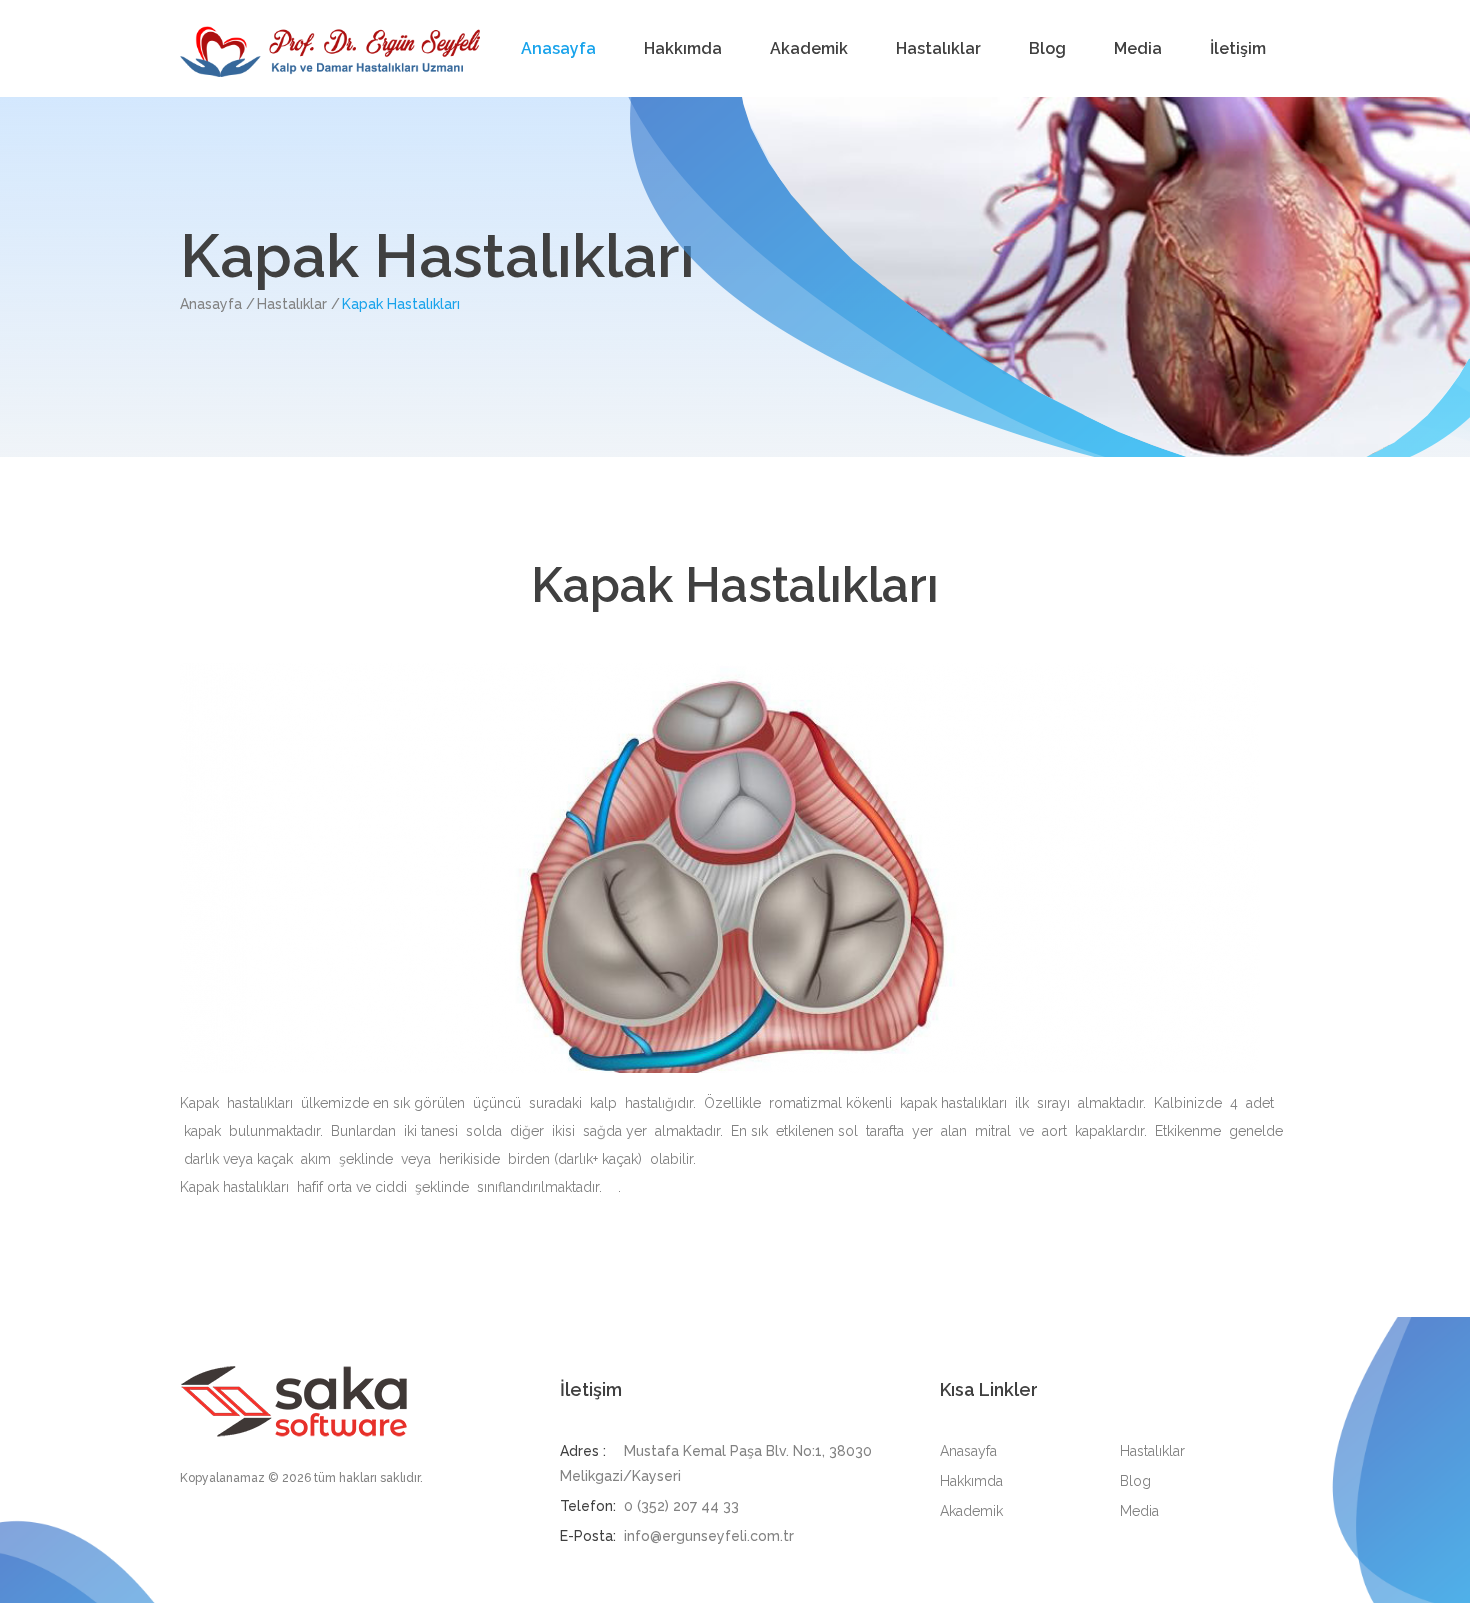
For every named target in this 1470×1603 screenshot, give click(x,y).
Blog (1047, 48)
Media (1138, 48)
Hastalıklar (938, 48)
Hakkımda (683, 48)
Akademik (809, 48)
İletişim (1238, 48)
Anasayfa (558, 48)
